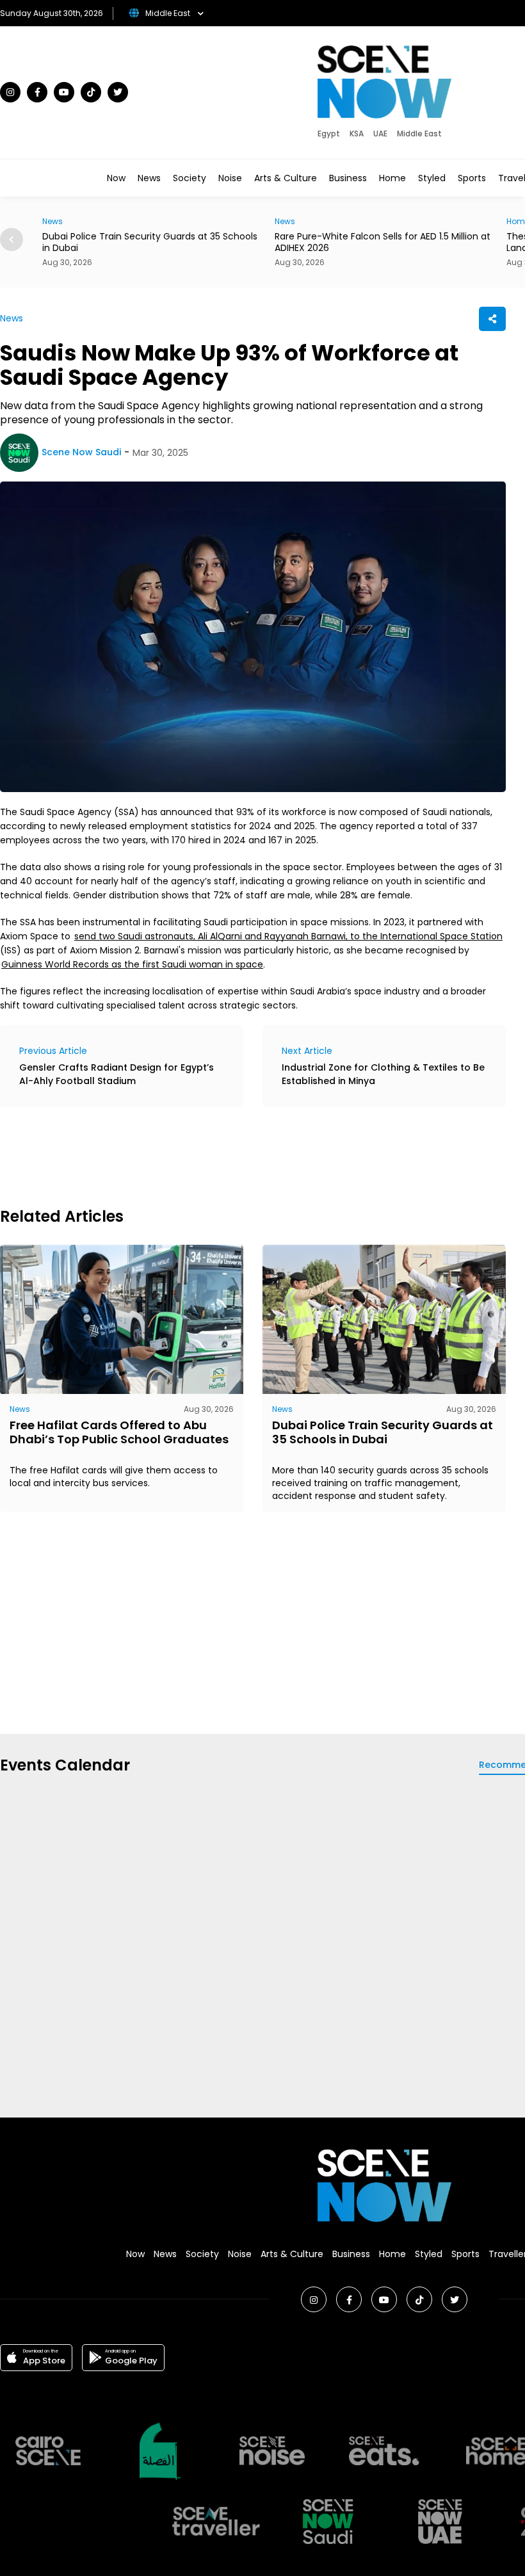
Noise (230, 178)
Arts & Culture (286, 178)
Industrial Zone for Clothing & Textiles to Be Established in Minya (383, 1074)
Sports (472, 178)
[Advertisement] (233, 1155)
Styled (432, 178)
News (149, 178)
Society (190, 178)
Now (116, 178)
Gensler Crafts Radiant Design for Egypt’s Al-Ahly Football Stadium (117, 1074)
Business (348, 178)
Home (392, 178)
